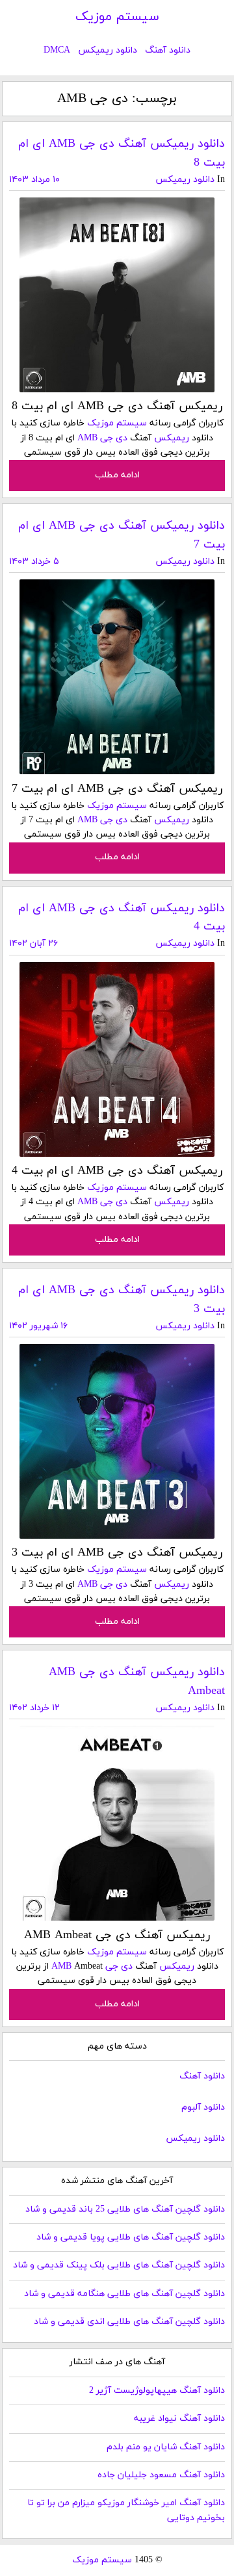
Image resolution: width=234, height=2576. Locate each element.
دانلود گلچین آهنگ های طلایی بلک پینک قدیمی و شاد (119, 2265)
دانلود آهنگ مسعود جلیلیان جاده (161, 2475)
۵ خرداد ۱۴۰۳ (34, 562)
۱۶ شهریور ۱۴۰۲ (38, 1326)
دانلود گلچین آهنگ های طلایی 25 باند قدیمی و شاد (125, 2209)
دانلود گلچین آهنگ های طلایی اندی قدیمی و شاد (129, 2322)
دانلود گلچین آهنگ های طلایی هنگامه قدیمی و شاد (124, 2294)
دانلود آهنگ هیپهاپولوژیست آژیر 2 (157, 2391)
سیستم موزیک (117, 17)
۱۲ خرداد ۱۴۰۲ (34, 1708)
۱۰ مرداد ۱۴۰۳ (34, 180)
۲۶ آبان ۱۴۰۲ (33, 943)
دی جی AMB (102, 438)
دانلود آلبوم (203, 2107)
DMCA (57, 50)
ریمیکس (172, 438)
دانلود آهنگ (168, 50)
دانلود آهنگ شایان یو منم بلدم (166, 2447)
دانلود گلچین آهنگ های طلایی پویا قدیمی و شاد (131, 2237)
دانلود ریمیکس (108, 50)
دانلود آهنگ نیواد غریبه (179, 2418)
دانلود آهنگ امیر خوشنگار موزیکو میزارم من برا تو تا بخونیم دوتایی (126, 2510)
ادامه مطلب (117, 475)
